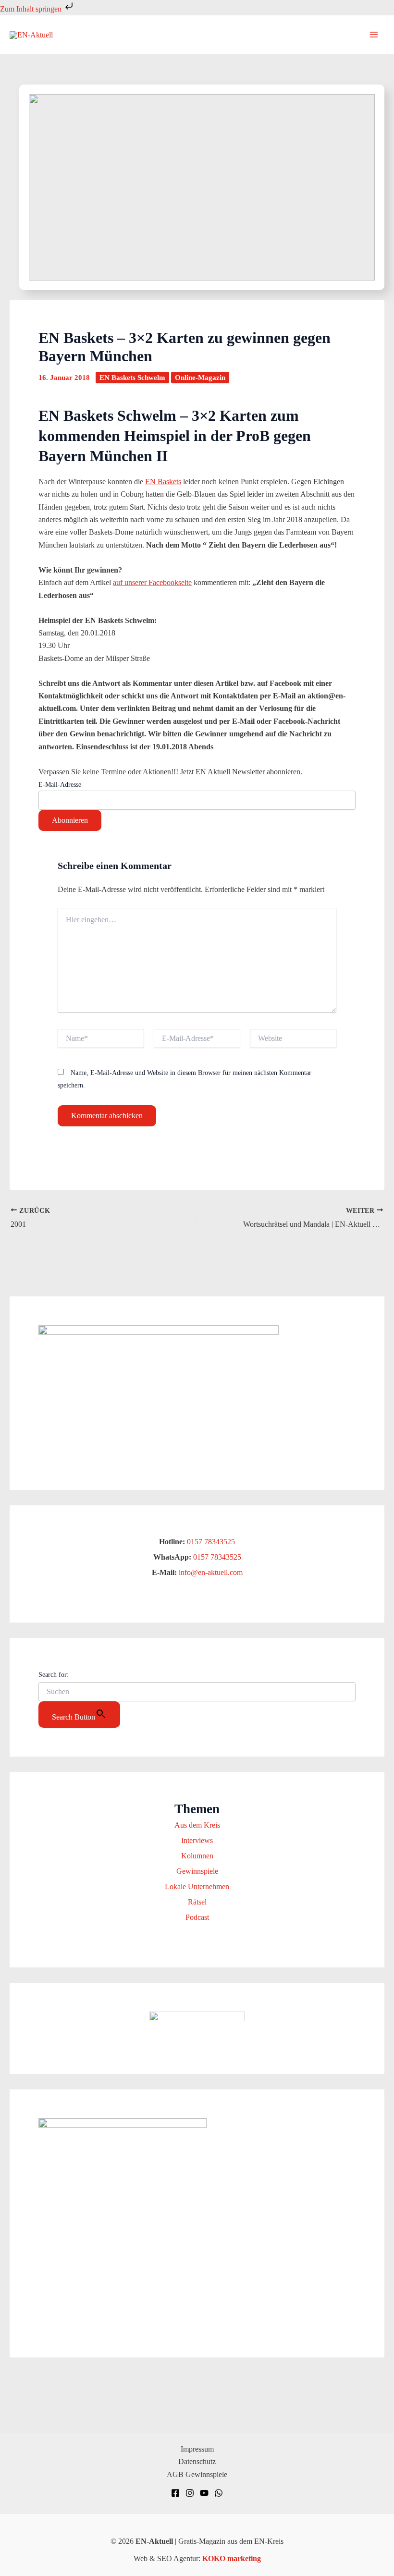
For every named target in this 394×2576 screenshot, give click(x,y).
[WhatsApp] (219, 2493)
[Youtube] (204, 2493)
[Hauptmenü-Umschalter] (374, 35)
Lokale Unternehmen (197, 1886)
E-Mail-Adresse (60, 785)
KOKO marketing (232, 2558)
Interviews (197, 1840)
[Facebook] (175, 2493)
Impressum (197, 2449)
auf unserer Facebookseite (152, 582)
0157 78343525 (211, 1542)
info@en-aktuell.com (210, 1572)
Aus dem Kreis (197, 1825)
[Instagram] (190, 2493)
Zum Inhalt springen (32, 9)
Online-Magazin (200, 378)
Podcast (197, 1917)
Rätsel (197, 1902)
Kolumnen (197, 1856)
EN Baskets (163, 482)
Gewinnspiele (197, 1871)
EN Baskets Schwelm (132, 378)
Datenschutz (197, 2461)
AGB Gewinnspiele (197, 2474)
